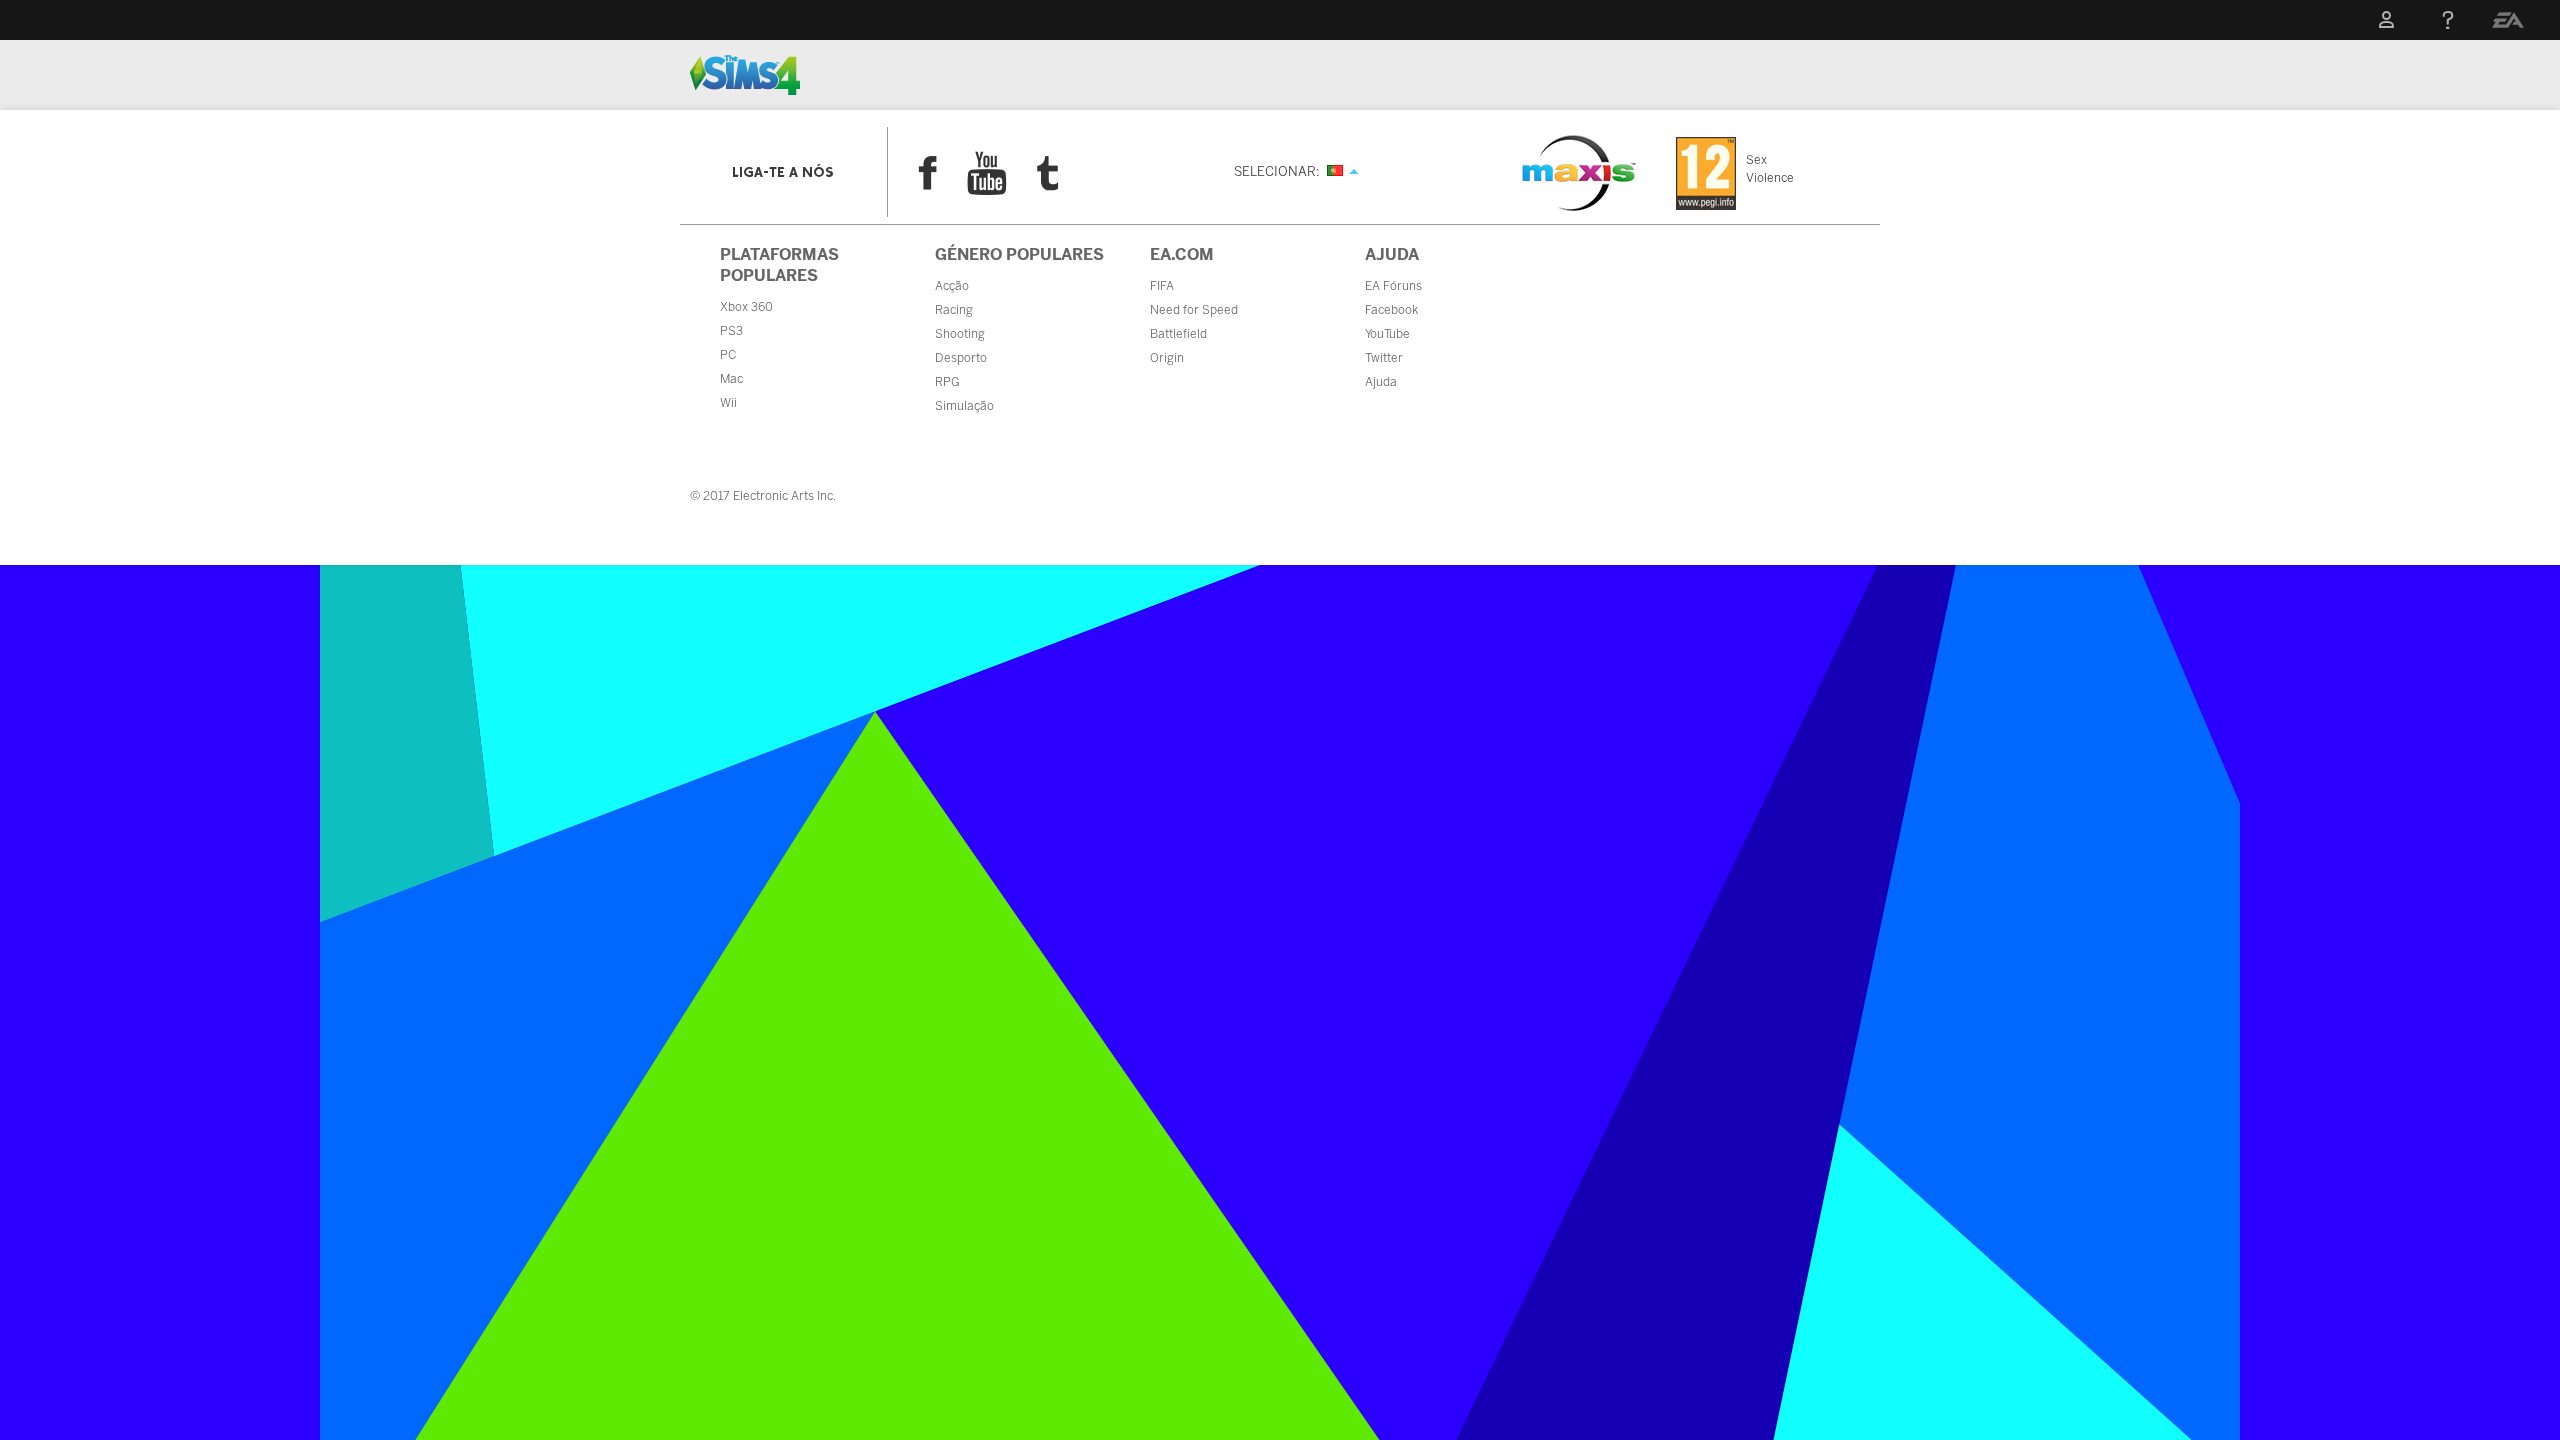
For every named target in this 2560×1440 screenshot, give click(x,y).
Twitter (1384, 358)
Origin (1167, 358)
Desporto (961, 358)
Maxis (1579, 173)
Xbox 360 (746, 307)
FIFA (1162, 286)
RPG (947, 382)
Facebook (927, 173)
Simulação (964, 406)
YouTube (987, 173)
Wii (728, 403)
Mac (731, 379)
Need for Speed (1194, 310)
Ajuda (1381, 382)
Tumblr (1048, 173)
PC (728, 355)
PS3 (731, 331)
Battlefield (1178, 334)
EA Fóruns (1393, 286)
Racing (954, 310)
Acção (952, 286)
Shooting (960, 334)
